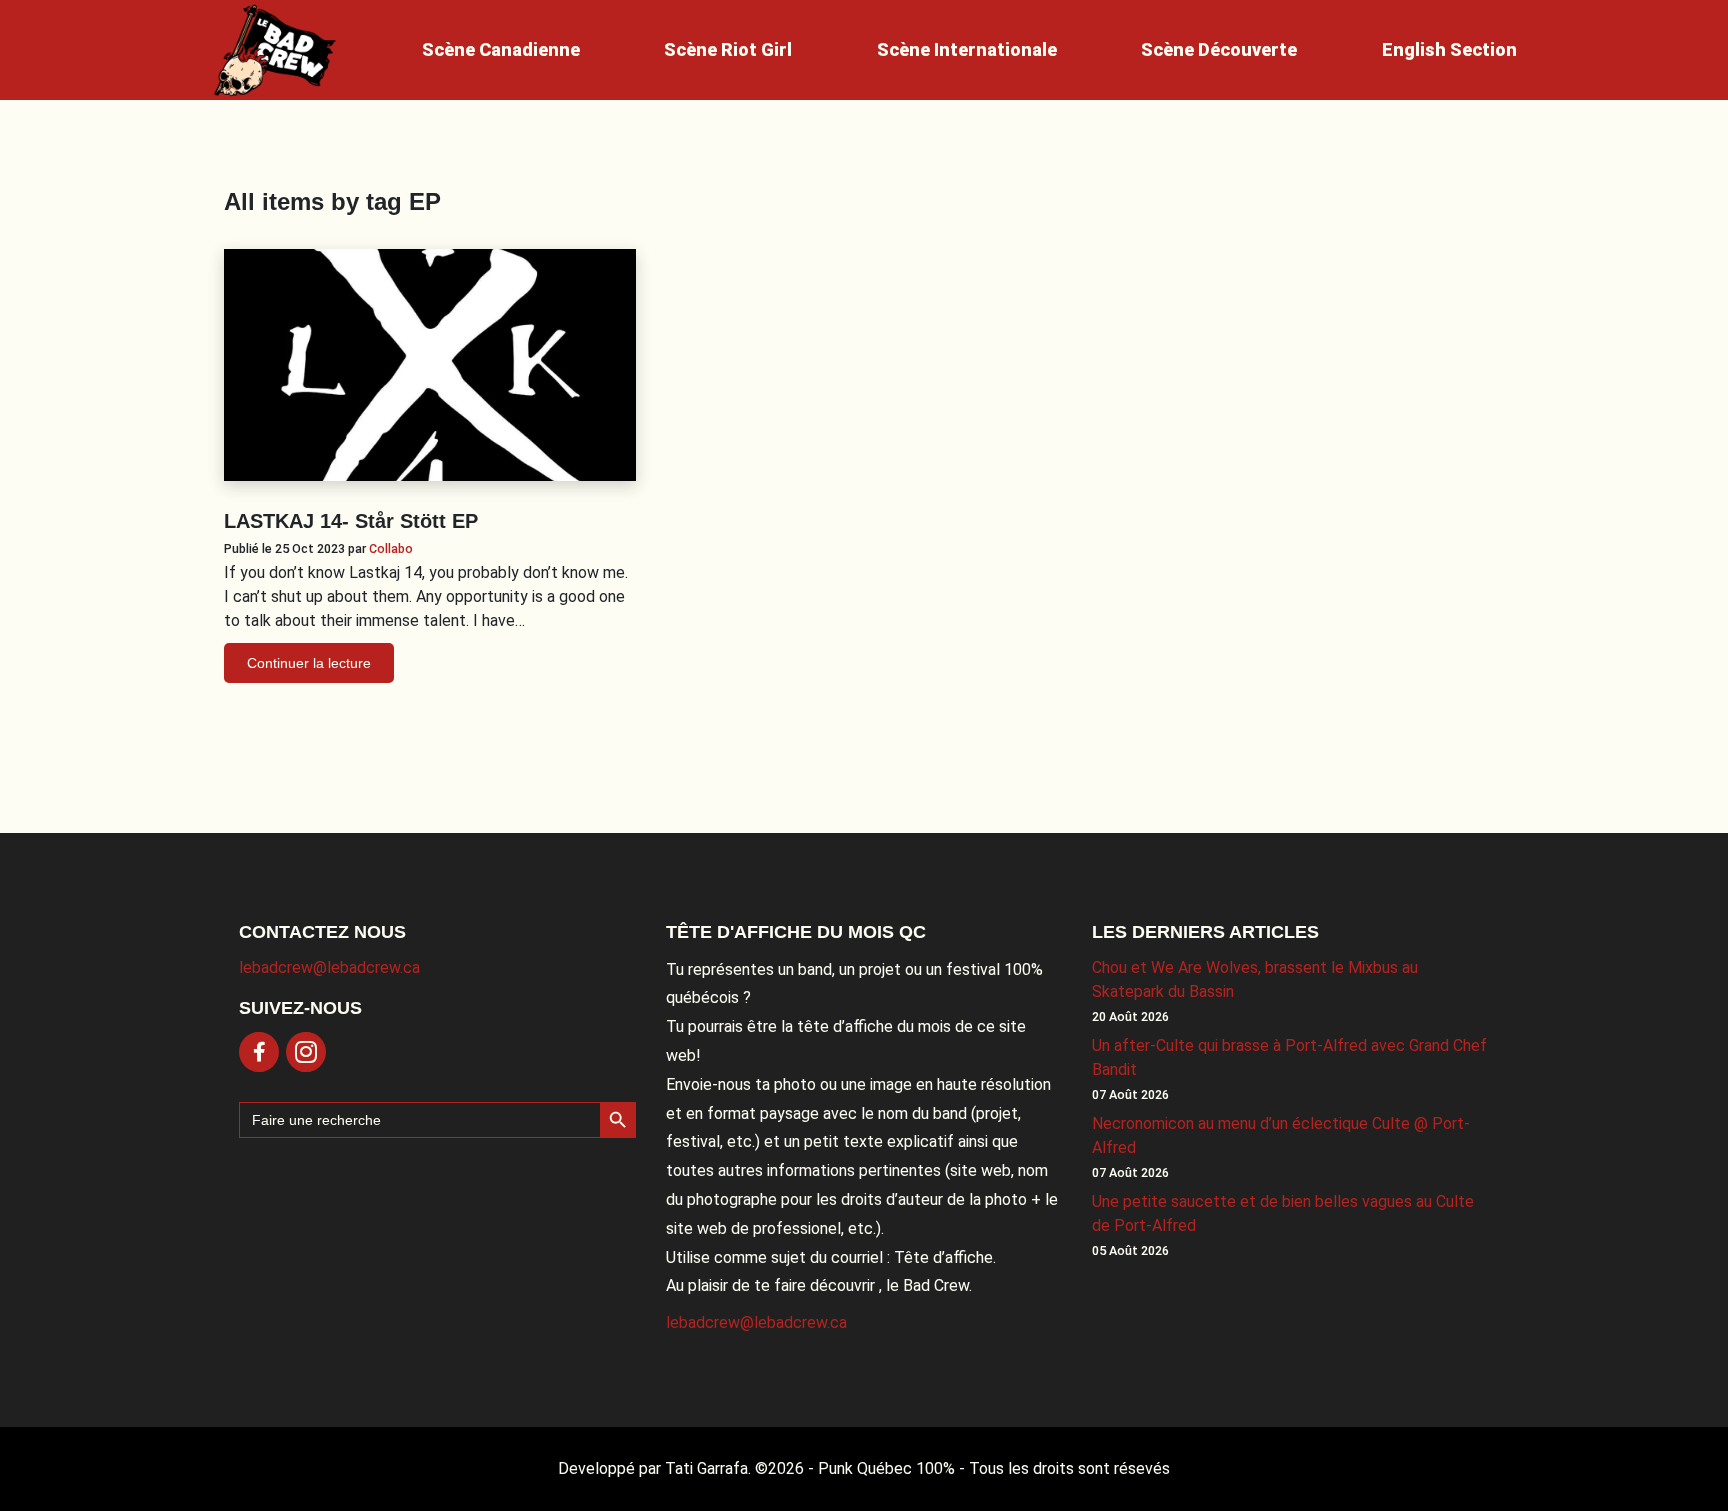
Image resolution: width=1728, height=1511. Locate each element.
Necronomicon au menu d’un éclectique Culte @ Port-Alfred (1281, 1135)
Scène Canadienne (501, 49)
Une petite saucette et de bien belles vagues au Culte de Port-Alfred (1283, 1213)
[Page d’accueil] (275, 50)
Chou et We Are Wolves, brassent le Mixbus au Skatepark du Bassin (1255, 979)
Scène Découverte (1219, 49)
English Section (1449, 49)
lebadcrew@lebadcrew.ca (329, 967)
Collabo (391, 548)
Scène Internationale (967, 49)
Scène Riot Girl (728, 49)
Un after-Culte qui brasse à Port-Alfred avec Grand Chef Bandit (1289, 1057)
